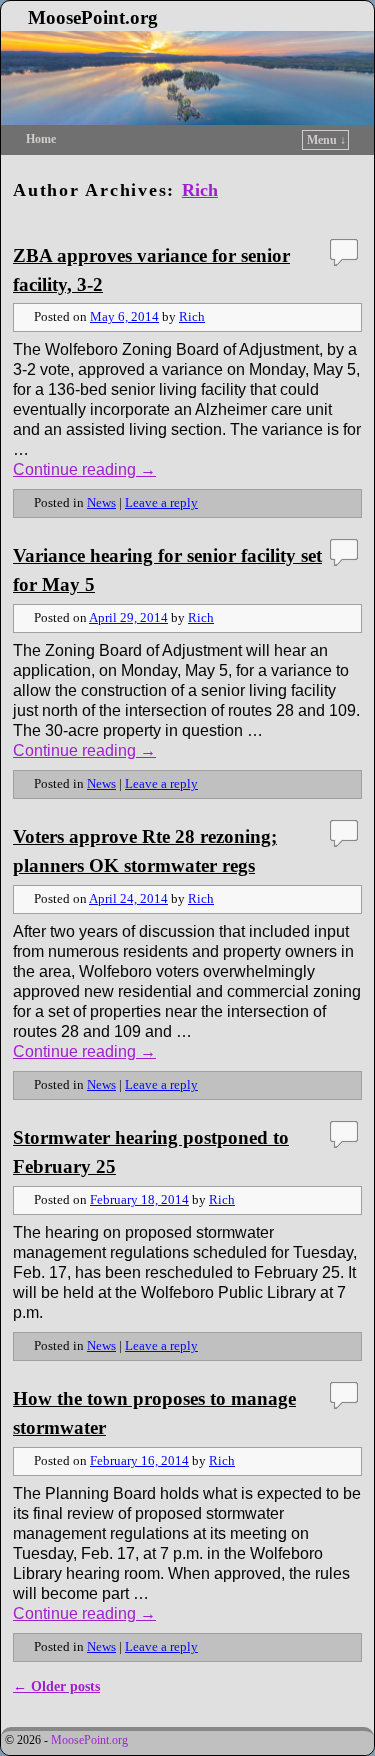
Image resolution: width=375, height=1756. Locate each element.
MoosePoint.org (93, 17)
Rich (200, 190)
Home (41, 139)
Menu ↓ (326, 140)
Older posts (56, 1686)
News (101, 503)
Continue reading (84, 469)
